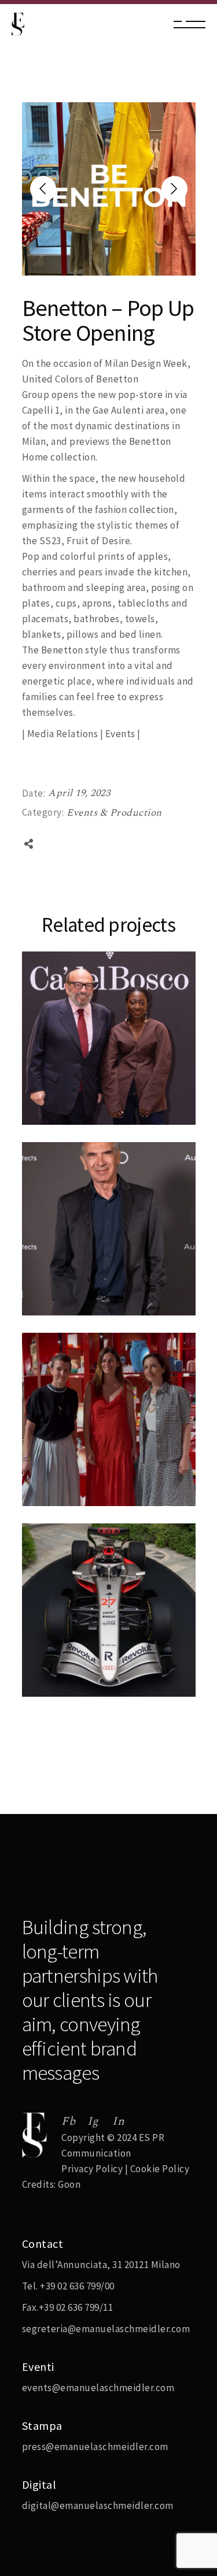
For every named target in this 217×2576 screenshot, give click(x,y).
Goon (69, 2184)
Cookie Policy (160, 2169)
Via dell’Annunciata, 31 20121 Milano (101, 2265)
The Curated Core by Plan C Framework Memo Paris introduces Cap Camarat (106, 1488)
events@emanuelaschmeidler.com (98, 2388)
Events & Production (114, 813)
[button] (174, 189)
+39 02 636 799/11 (76, 2307)
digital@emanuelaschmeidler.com (98, 2506)
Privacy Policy (92, 2169)
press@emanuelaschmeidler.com (95, 2447)
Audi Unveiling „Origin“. (95, 1313)
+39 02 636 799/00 (77, 2286)
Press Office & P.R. (77, 1090)
